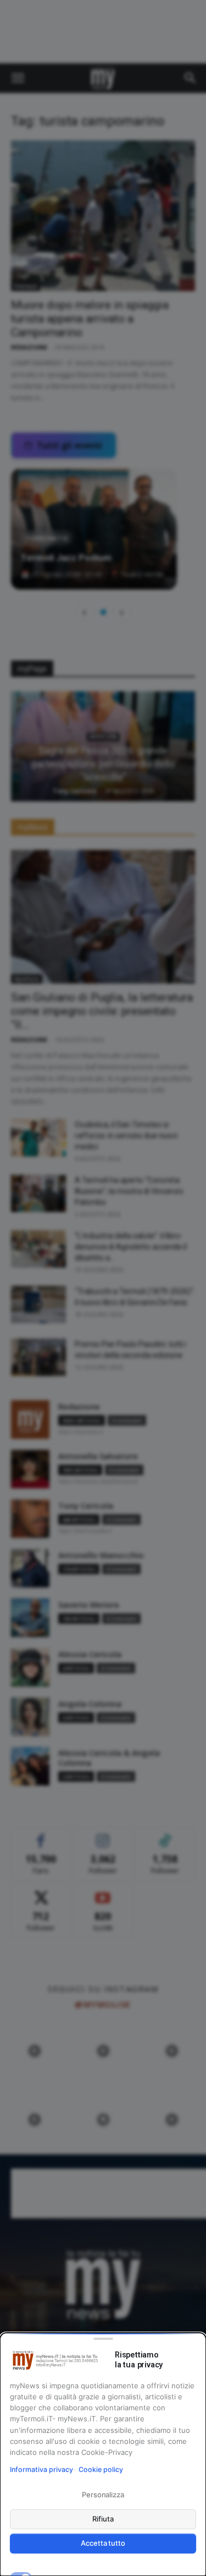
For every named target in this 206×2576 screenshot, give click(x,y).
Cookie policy (101, 2469)
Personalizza (103, 2495)
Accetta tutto (103, 2543)
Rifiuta (103, 2519)
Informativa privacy (41, 2469)
